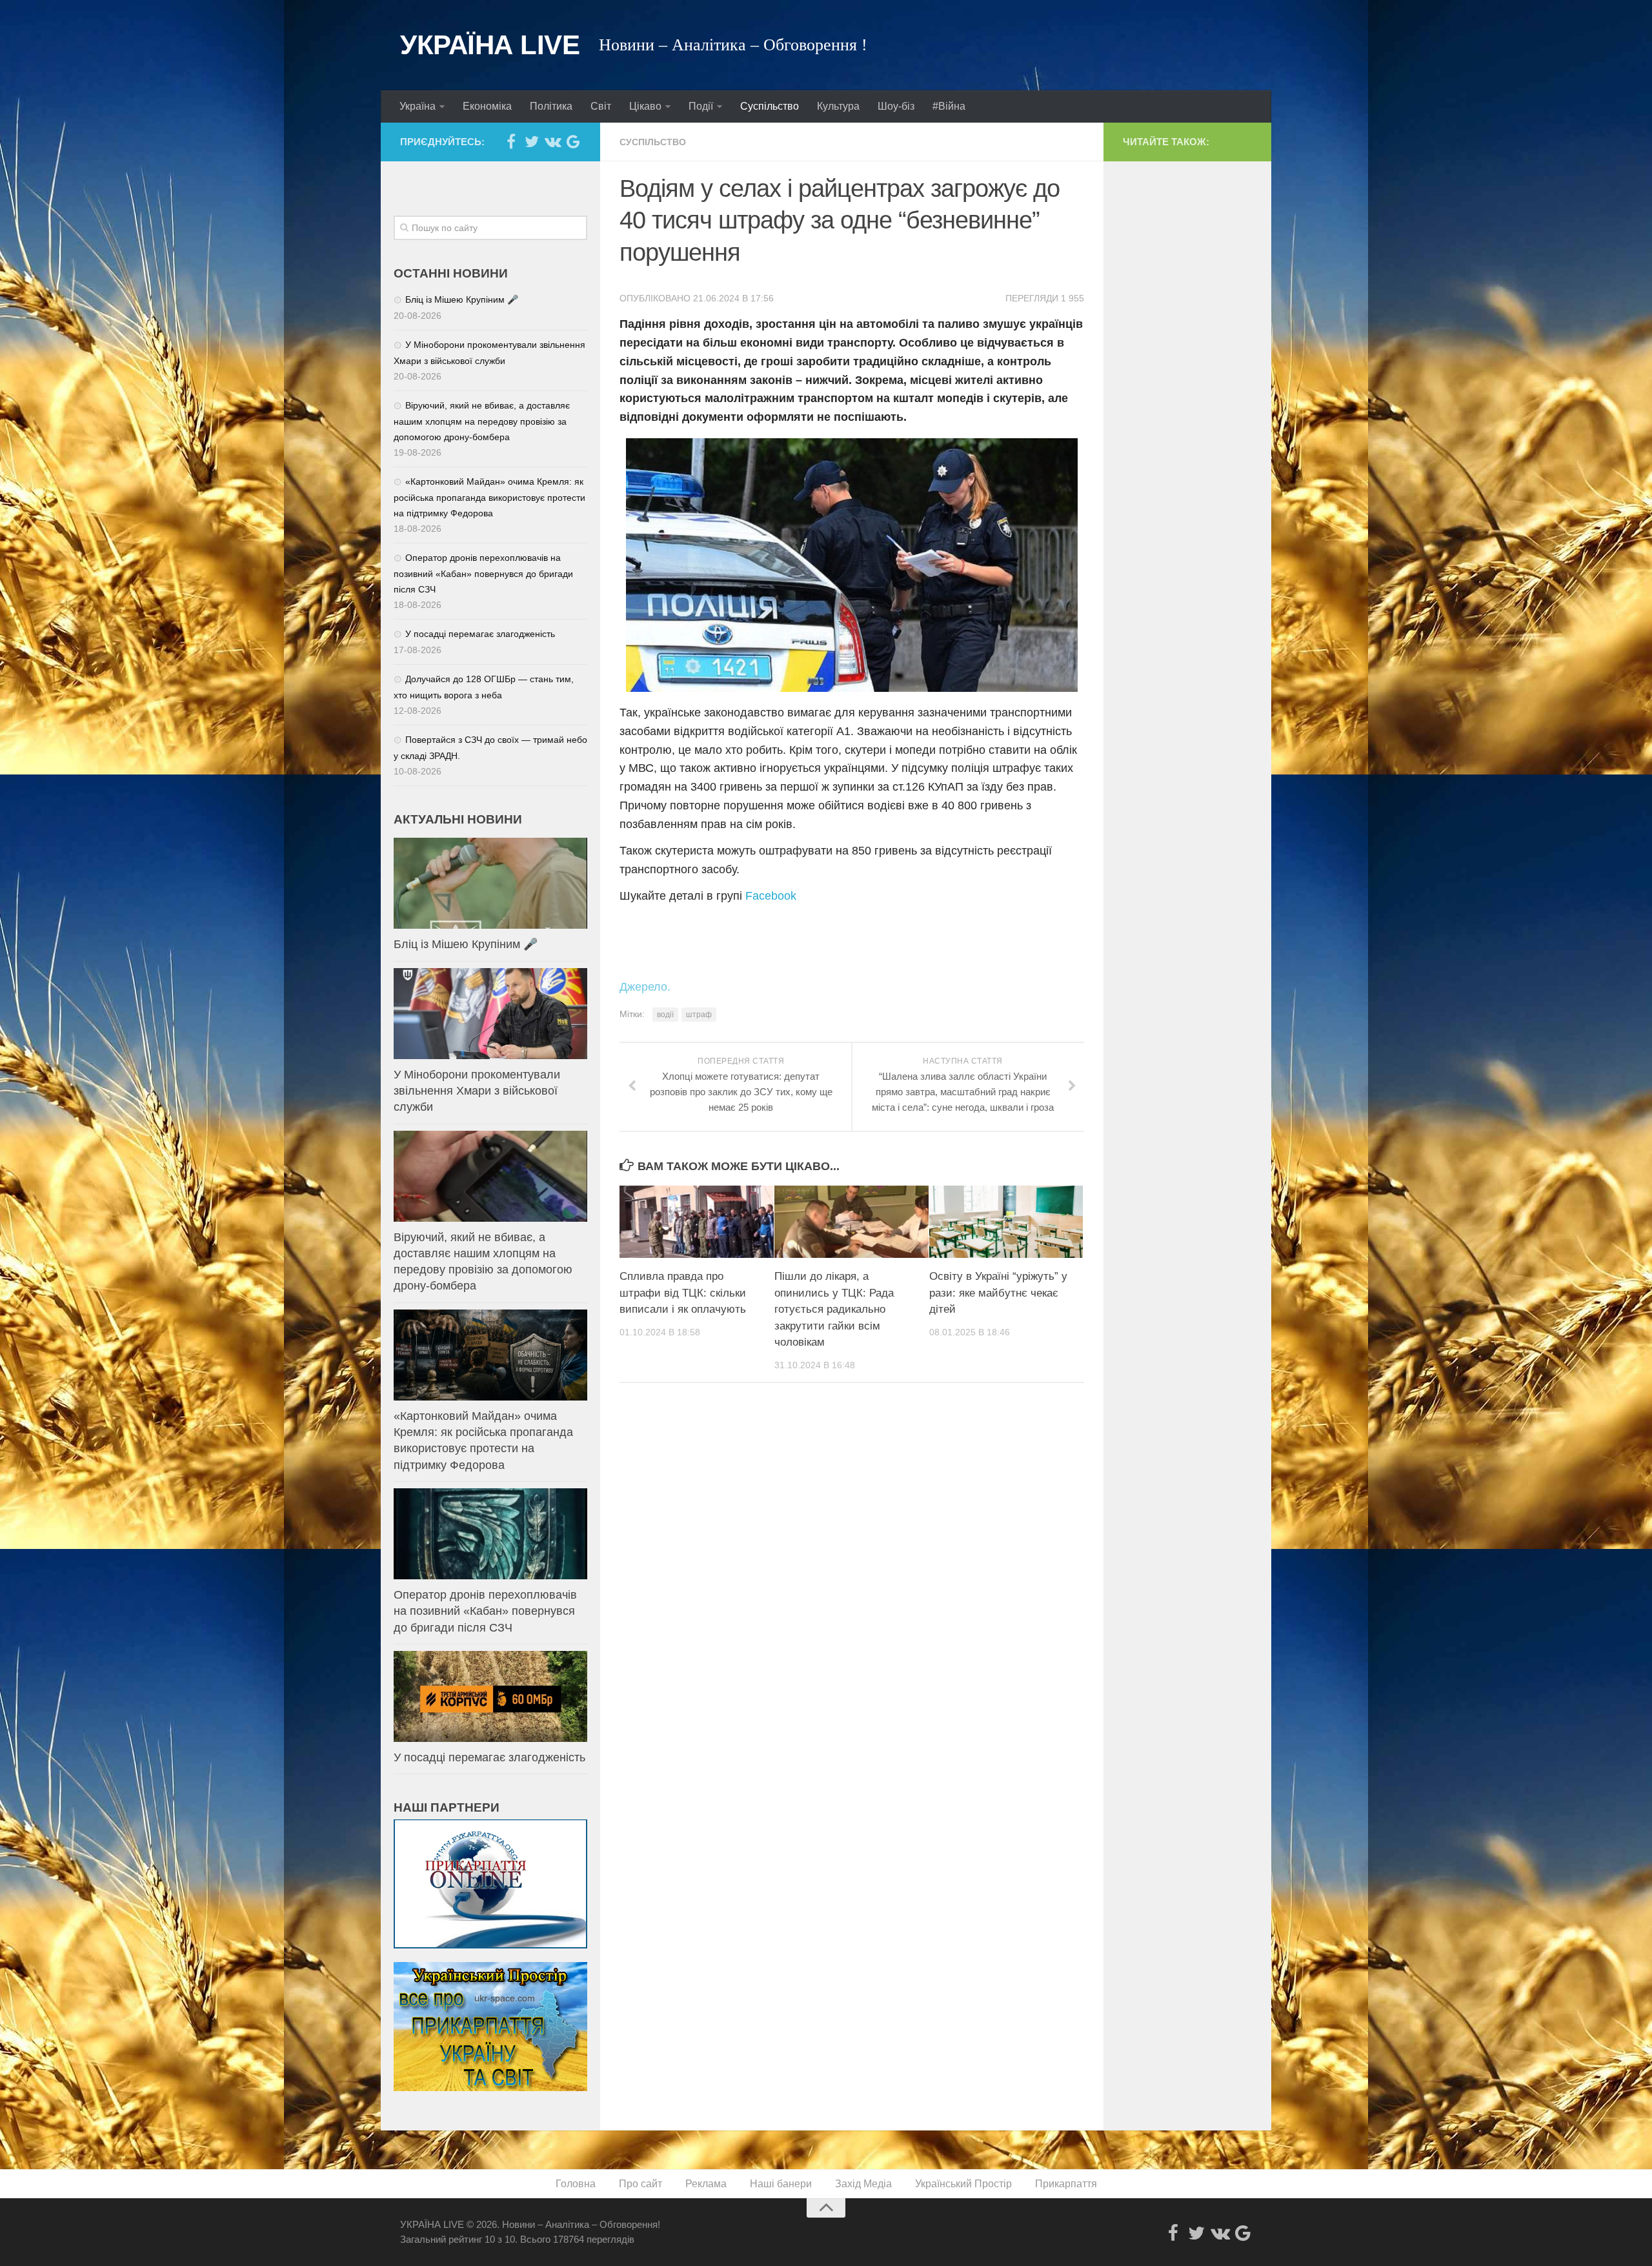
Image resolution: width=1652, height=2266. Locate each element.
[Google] (573, 141)
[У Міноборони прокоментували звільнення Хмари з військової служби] (490, 1014)
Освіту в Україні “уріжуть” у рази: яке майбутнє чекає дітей (998, 1293)
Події (701, 106)
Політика (551, 106)
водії (665, 1015)
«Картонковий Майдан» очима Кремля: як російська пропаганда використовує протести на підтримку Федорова (489, 497)
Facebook (771, 896)
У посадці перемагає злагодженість (480, 634)
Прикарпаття (1066, 2184)
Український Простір (963, 2184)
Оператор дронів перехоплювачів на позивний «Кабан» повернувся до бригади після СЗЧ (483, 573)
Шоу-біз (896, 106)
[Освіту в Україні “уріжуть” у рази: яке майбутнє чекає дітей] (1006, 1222)
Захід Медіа (863, 2184)
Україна (418, 106)
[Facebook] (511, 141)
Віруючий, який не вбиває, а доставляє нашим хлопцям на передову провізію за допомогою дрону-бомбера (482, 421)
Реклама (706, 2184)
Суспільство (770, 106)
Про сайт (640, 2184)
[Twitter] (532, 141)
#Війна (949, 106)
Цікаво (645, 106)
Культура (838, 106)
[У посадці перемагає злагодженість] (490, 1696)
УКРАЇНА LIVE (490, 45)
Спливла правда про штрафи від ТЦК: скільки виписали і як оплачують (683, 1293)
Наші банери (781, 2184)
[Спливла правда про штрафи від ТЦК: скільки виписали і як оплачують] (697, 1222)
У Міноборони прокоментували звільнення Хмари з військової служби (477, 1091)
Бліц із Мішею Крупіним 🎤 (462, 299)
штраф (699, 1015)
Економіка (487, 106)
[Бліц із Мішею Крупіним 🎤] (490, 883)
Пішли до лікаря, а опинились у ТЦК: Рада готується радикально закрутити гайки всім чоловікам (834, 1309)
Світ (601, 106)
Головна (576, 2184)
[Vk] (552, 141)
